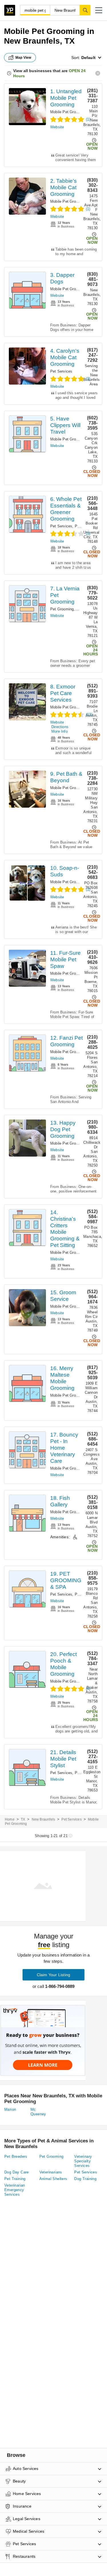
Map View (23, 58)
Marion (10, 2109)
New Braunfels (44, 1819)
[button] (99, 10)
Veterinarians (51, 2172)
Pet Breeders (16, 2157)
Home (10, 1819)
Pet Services (61, 371)
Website (57, 127)
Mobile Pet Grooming (68, 112)
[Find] (85, 10)
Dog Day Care (17, 2172)
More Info (59, 731)
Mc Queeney (38, 2112)
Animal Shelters (53, 2179)
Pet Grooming (62, 609)
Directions (60, 727)
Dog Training (85, 2179)
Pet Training (15, 2179)
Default (88, 58)
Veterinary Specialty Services (83, 2161)
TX (23, 1819)
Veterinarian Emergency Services (15, 2190)
